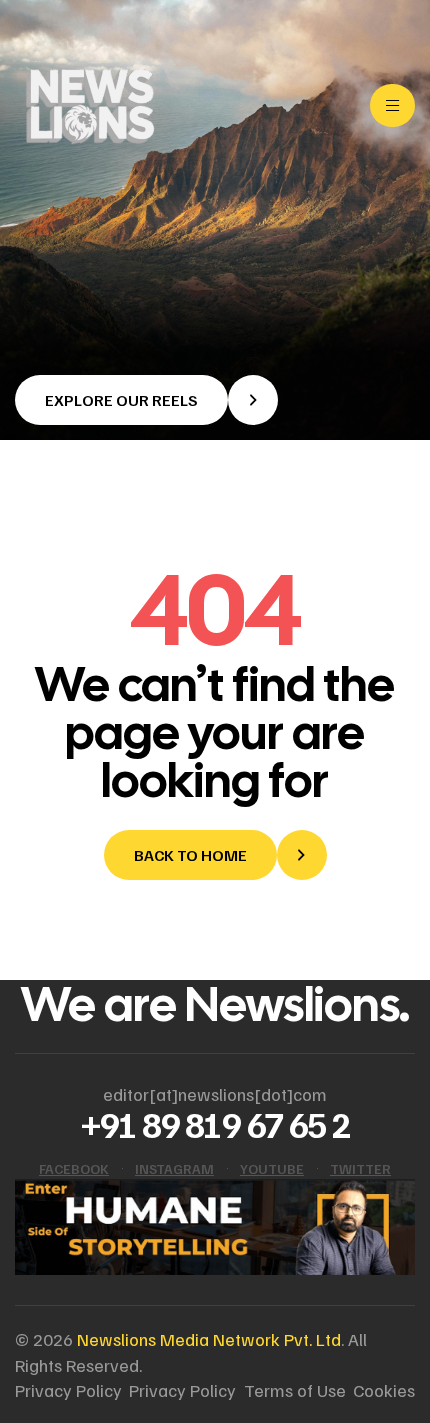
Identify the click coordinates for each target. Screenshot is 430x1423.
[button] (146, 400)
